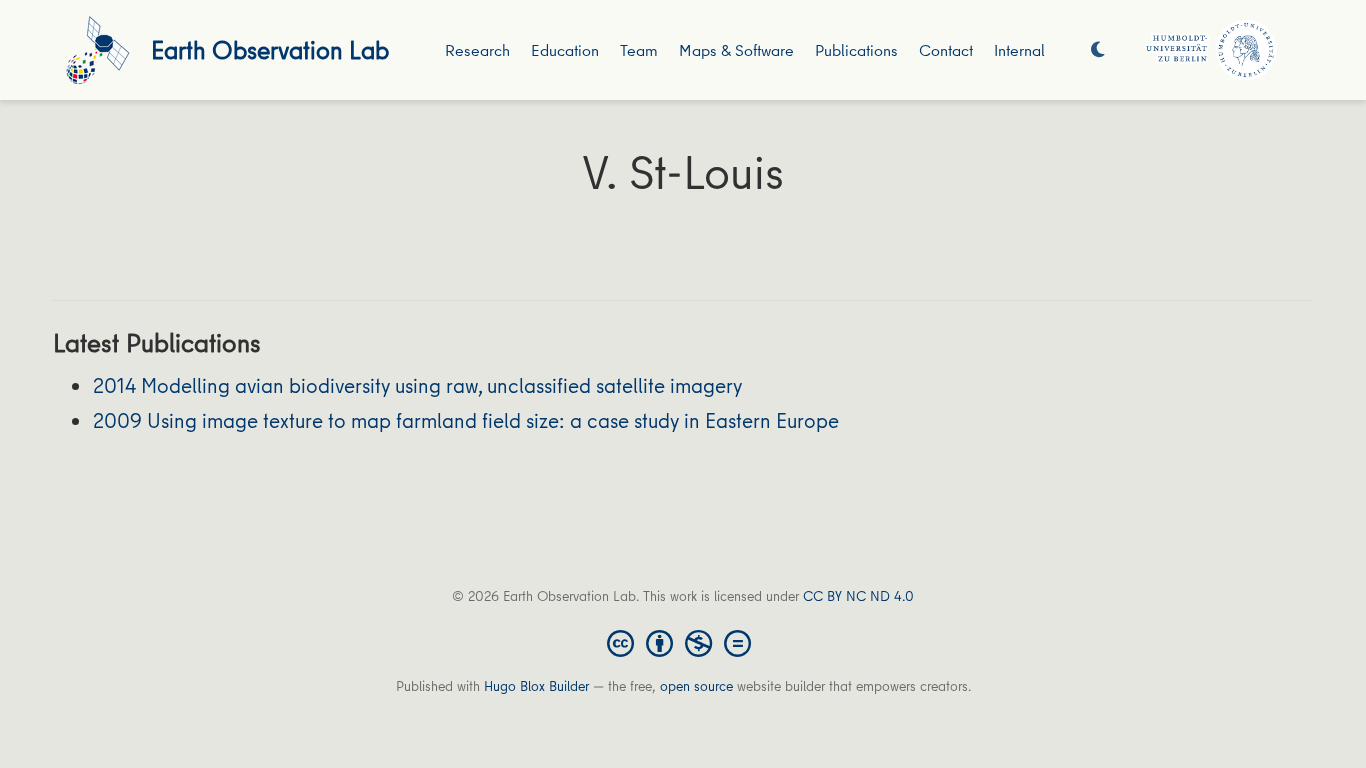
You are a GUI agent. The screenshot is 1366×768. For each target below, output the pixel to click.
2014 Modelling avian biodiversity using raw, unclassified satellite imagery (417, 385)
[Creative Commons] (683, 642)
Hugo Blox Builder (536, 686)
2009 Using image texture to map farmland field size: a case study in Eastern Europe (466, 420)
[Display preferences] (1098, 50)
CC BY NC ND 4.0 (858, 596)
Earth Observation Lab (270, 49)
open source (696, 686)
